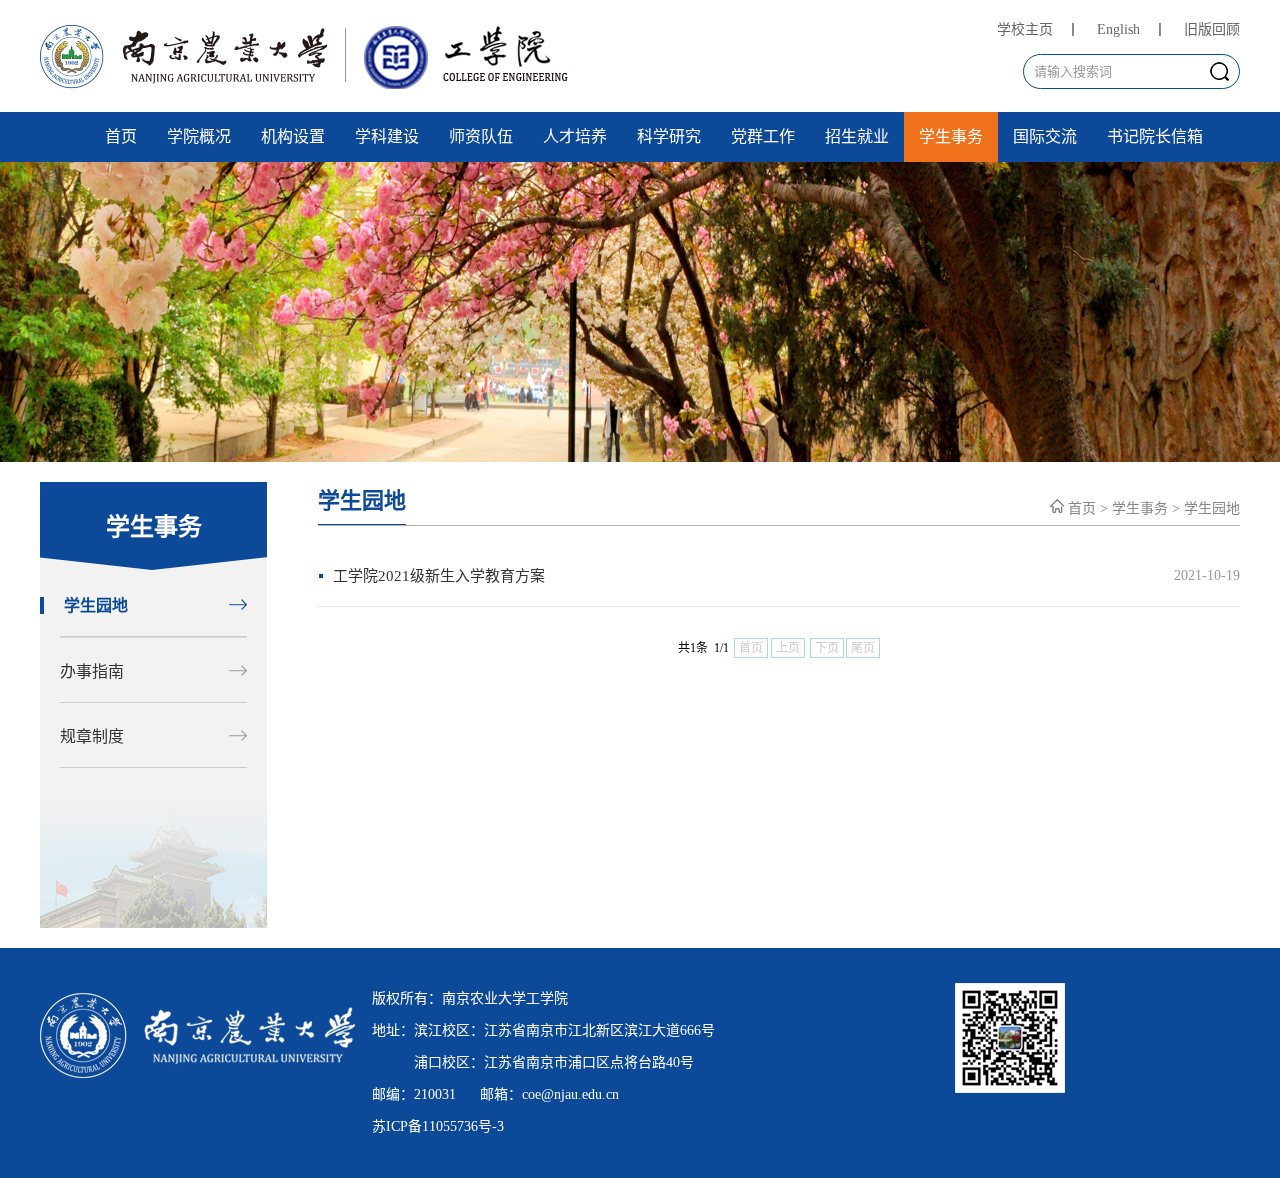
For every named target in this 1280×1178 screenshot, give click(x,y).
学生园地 (96, 605)
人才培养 (575, 136)
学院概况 (199, 136)
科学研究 (669, 136)
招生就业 (857, 136)
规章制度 (92, 736)
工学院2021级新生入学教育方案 (439, 576)
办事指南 (92, 671)
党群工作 (763, 136)
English (1118, 29)
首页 (121, 136)
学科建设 (387, 136)
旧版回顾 (1212, 29)
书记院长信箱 (1155, 136)
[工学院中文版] (315, 84)
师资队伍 (481, 136)
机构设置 (293, 136)
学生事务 (951, 136)
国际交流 (1045, 136)
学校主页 (1025, 29)
